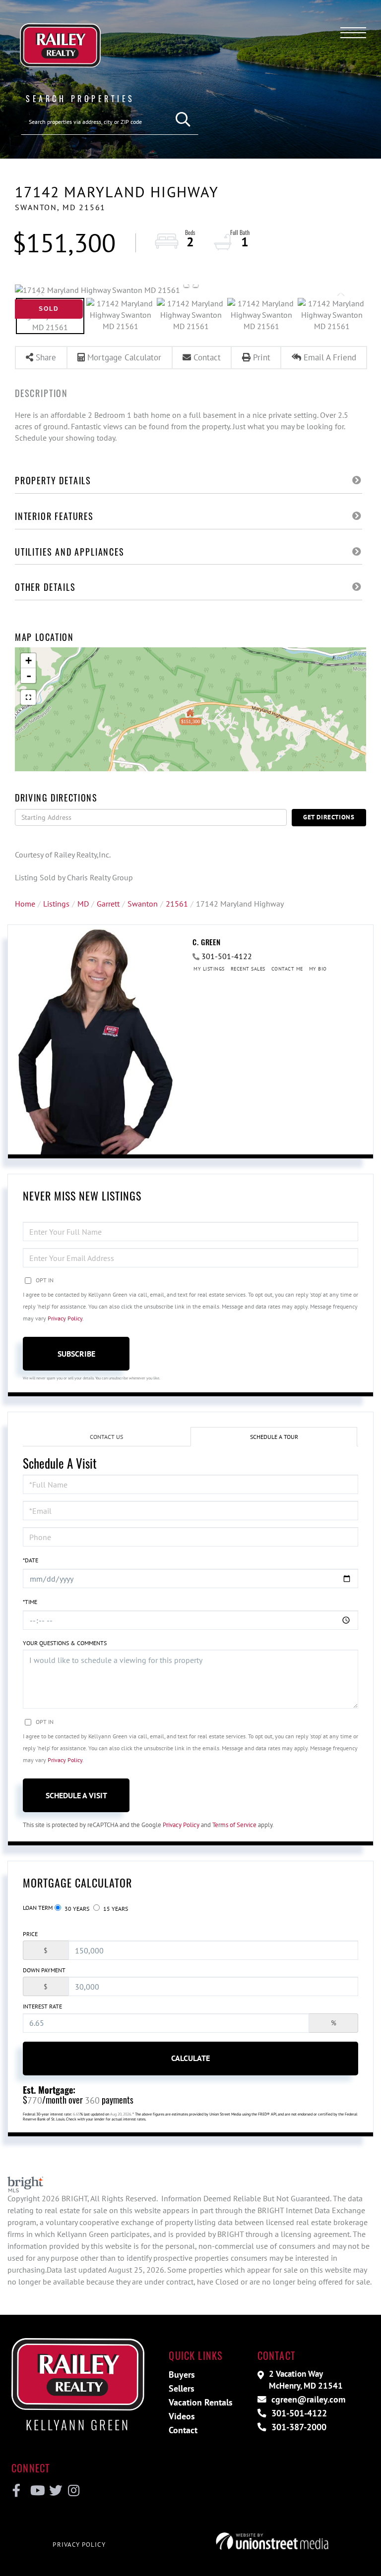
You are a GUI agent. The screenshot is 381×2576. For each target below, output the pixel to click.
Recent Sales (248, 969)
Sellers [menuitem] (182, 2388)
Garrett (108, 904)
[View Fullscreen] (28, 697)
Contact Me (287, 969)
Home (25, 904)
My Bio (318, 969)
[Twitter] (54, 2491)
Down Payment (44, 1970)
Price (30, 1934)
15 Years (115, 1909)
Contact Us (106, 1437)
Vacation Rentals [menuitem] (201, 2402)
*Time (30, 1602)
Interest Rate (42, 2006)
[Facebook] (17, 2491)
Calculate (190, 2058)
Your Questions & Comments (65, 1643)
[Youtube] (35, 2491)
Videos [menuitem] (182, 2416)
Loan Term (38, 1908)
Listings (56, 904)
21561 (177, 904)
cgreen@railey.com (307, 2399)
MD (83, 904)
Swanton (143, 904)
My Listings (209, 969)
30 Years (76, 1909)
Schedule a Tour (274, 1437)
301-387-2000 (298, 2427)
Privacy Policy (65, 1318)
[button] (183, 120)
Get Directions (329, 817)
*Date (31, 1560)
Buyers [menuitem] (182, 2375)
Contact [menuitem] (183, 2430)
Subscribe (76, 1354)
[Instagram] (73, 2491)
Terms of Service (234, 1825)
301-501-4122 (227, 956)
